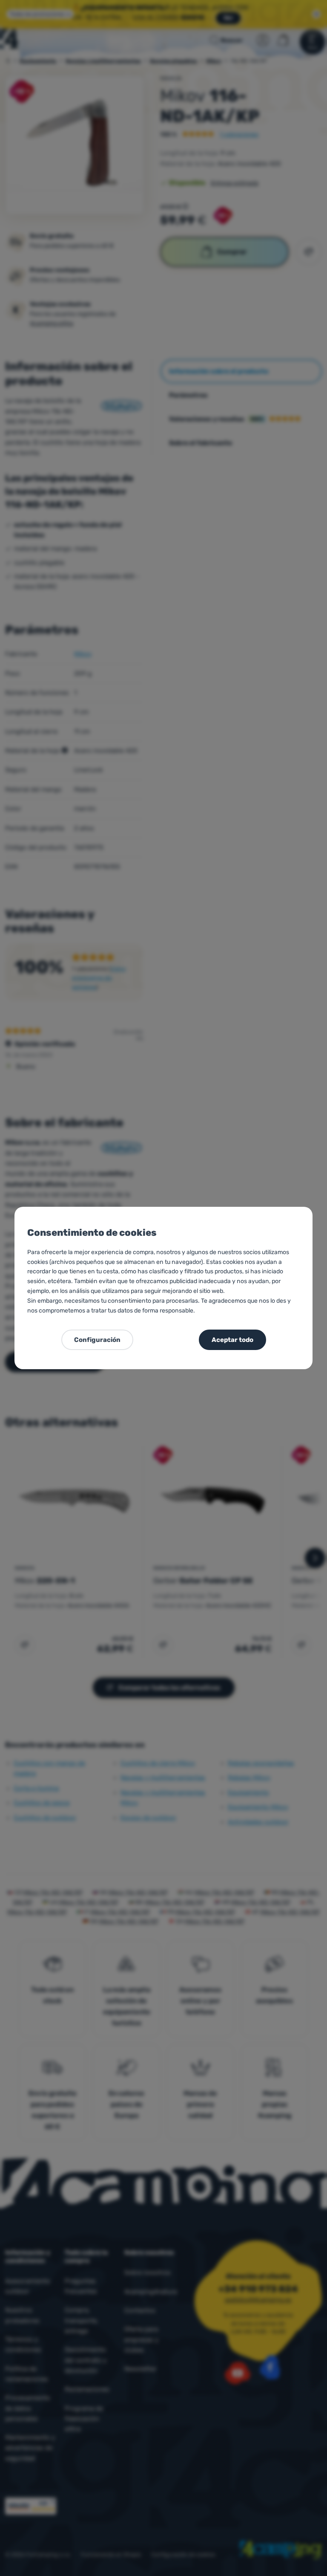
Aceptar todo (232, 1340)
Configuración (97, 1340)
